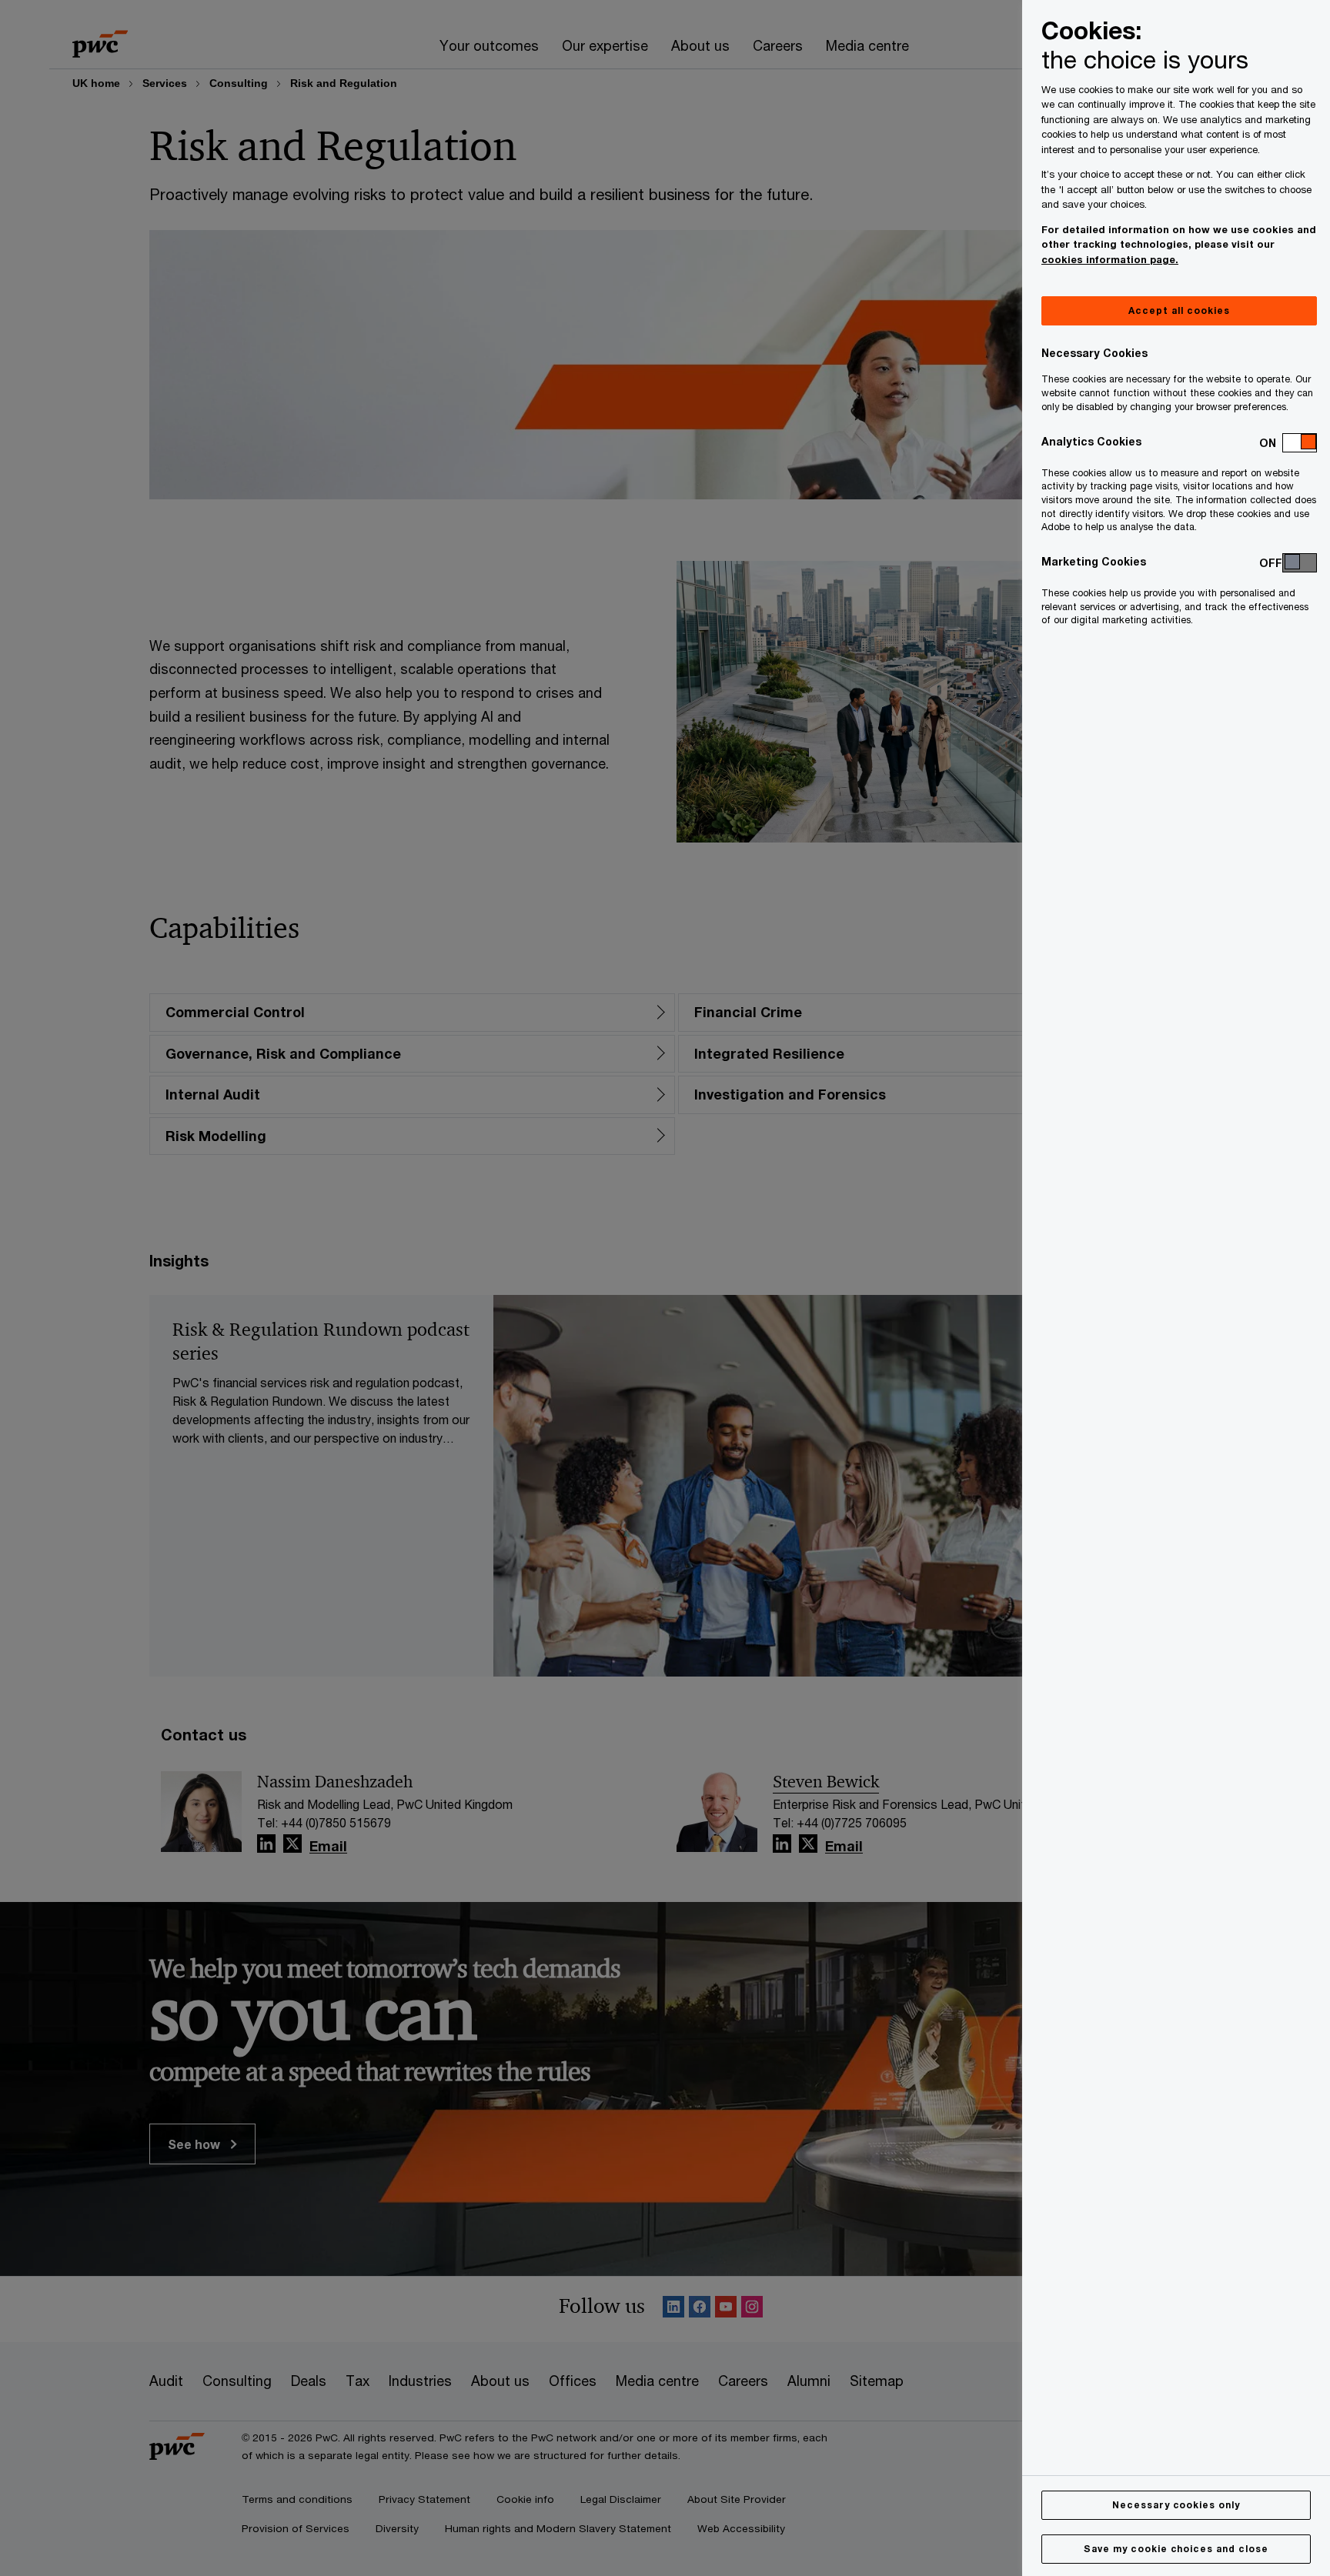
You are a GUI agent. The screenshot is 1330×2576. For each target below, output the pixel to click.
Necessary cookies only (1176, 2505)
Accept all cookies (1179, 310)
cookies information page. (1110, 259)
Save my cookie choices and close (1176, 2549)
